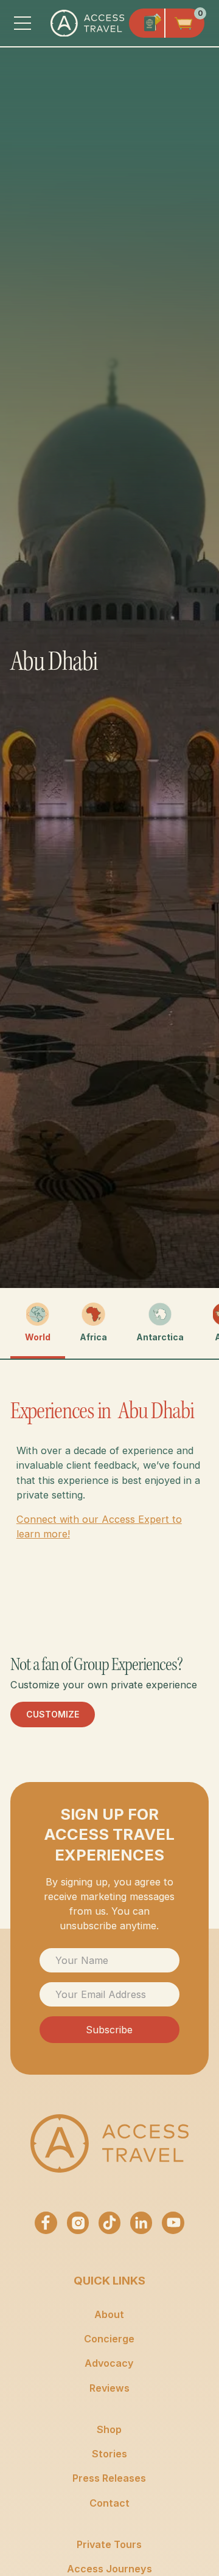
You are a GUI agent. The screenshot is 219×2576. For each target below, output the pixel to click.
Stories (109, 2454)
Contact (109, 2503)
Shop (109, 2429)
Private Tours (109, 2544)
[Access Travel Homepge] (87, 23)
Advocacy (109, 2363)
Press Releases (109, 2478)
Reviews (109, 2388)
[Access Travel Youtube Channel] (173, 2223)
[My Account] (147, 23)
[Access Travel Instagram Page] (78, 2223)
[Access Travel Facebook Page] (46, 2223)
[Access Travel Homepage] (109, 2143)
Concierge (109, 2339)
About (109, 2314)
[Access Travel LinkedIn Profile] (141, 2223)
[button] (23, 23)
